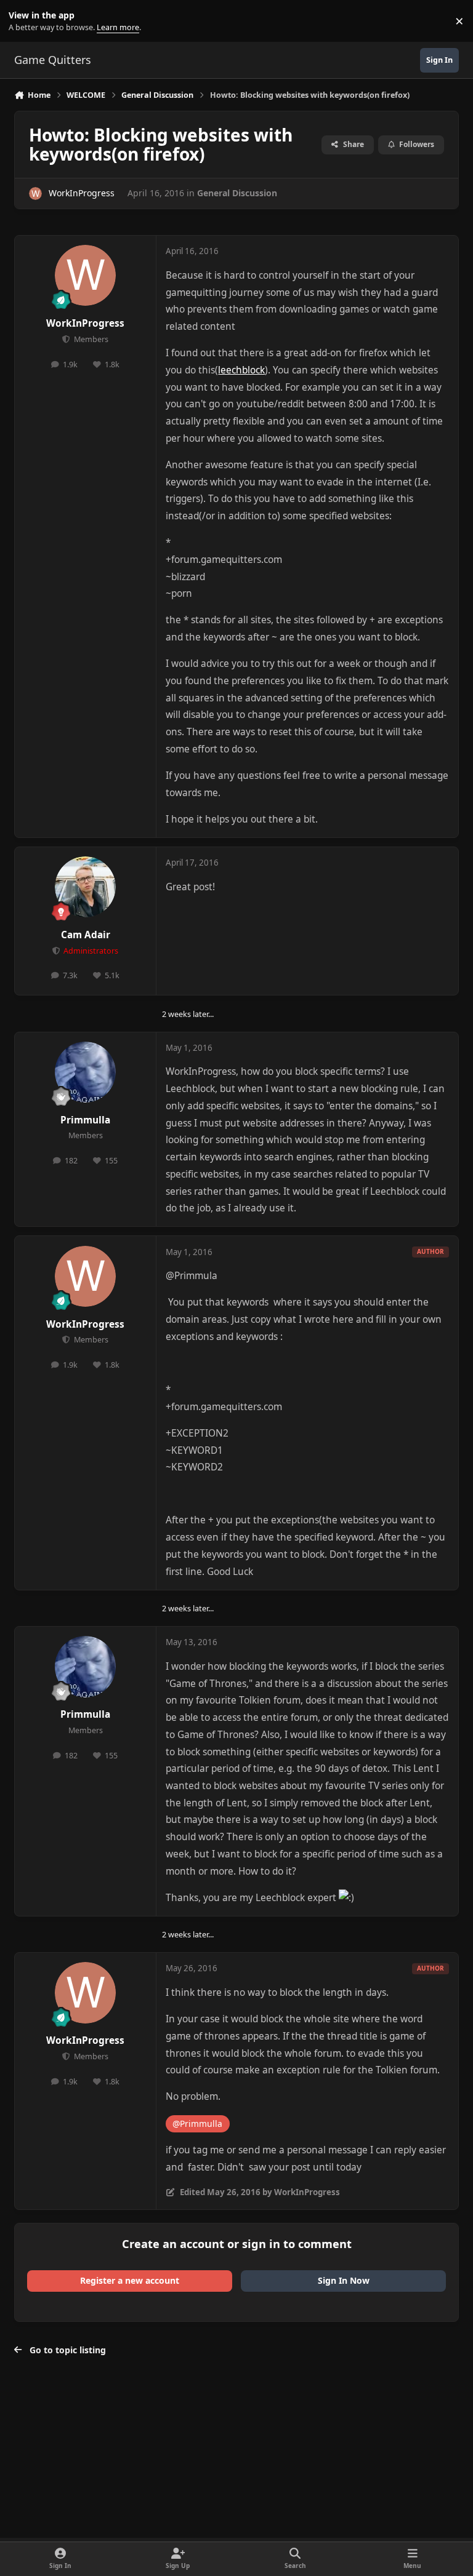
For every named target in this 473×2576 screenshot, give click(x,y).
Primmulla (85, 1120)
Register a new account (130, 2280)
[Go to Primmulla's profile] (85, 1072)
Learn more (24, 21)
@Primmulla (197, 2123)
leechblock (241, 370)
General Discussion (237, 193)
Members (90, 339)
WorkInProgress (82, 193)
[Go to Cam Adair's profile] (85, 887)
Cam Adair (86, 935)
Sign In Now (344, 2280)
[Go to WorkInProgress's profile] (35, 193)
